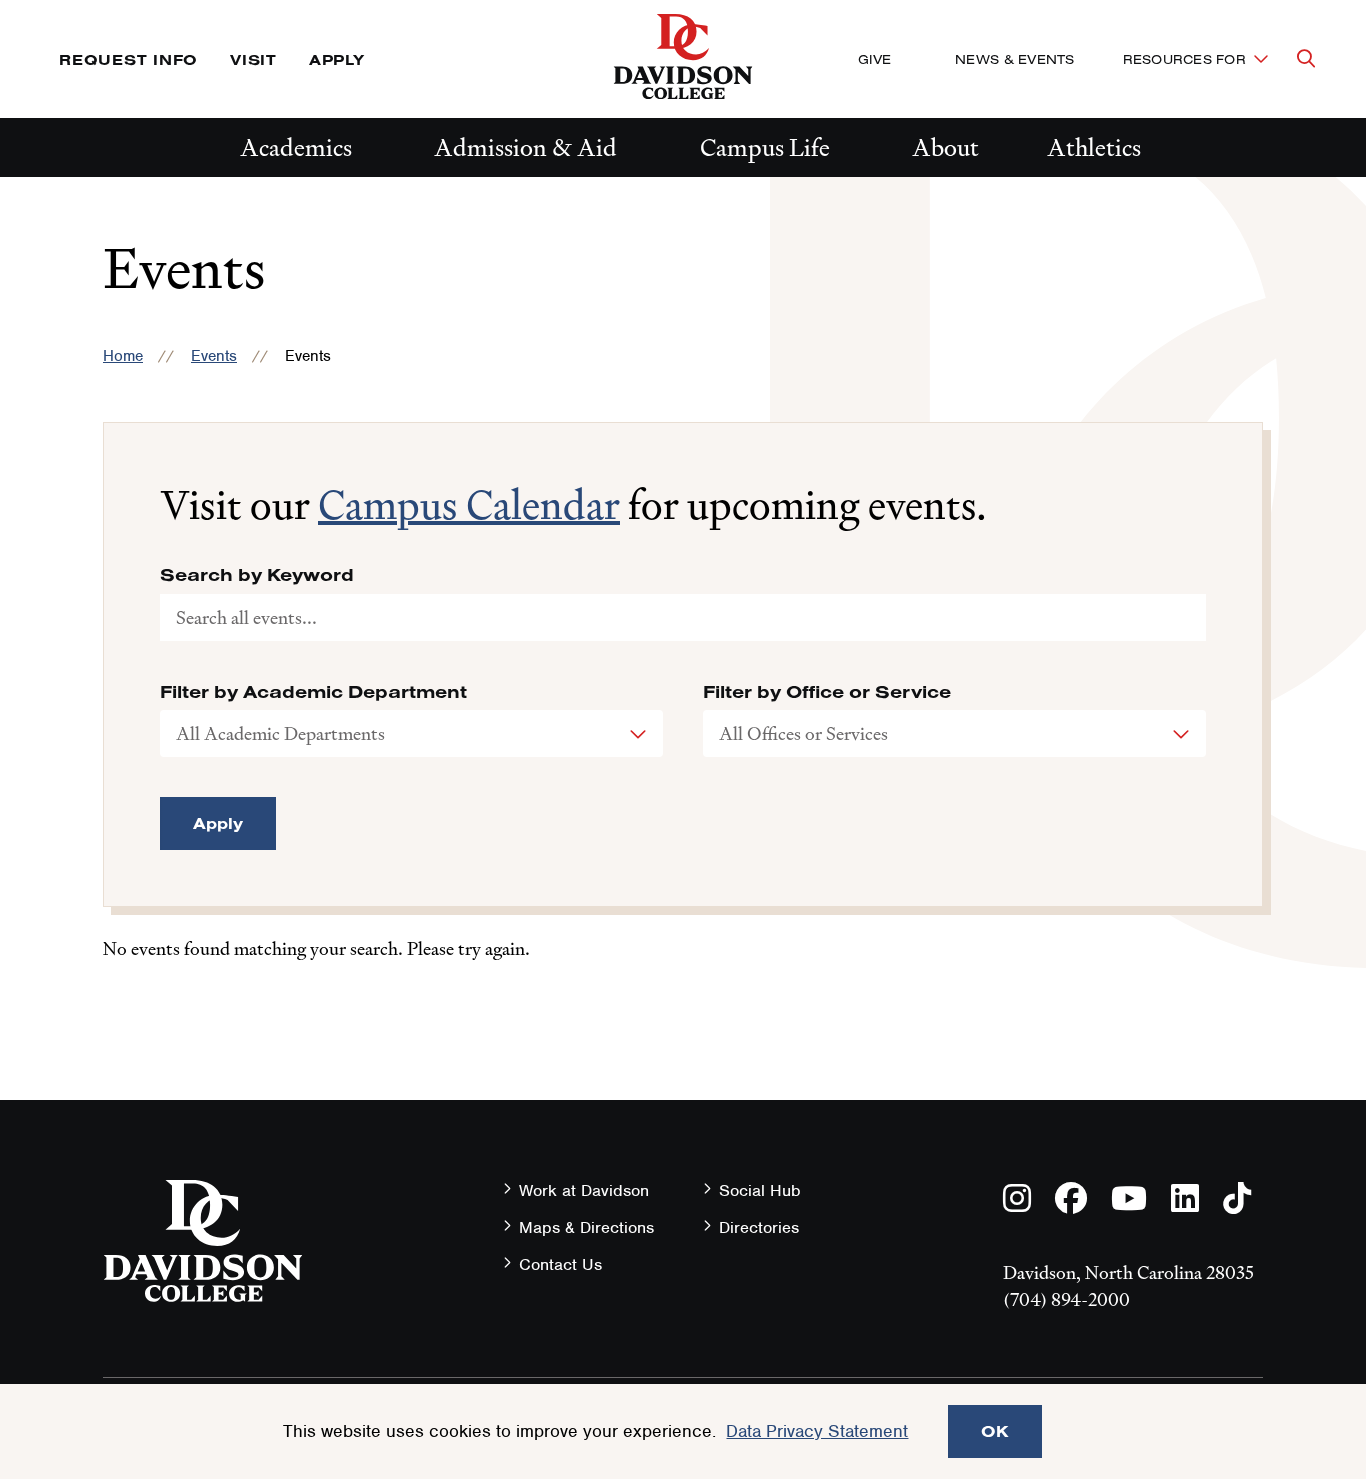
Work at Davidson (584, 1190)
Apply (337, 59)
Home (123, 356)
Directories (759, 1227)
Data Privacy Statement (817, 1431)
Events (214, 356)
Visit (253, 59)
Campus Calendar (469, 505)
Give (874, 59)
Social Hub (760, 1190)
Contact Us (560, 1264)
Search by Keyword (257, 575)
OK (995, 1431)
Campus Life (765, 147)
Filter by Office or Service (827, 692)
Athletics (1094, 147)
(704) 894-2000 (1066, 1299)
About (945, 147)
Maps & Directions (586, 1227)
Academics (296, 147)
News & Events (1014, 59)
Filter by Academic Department (313, 692)
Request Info (128, 59)
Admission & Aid (525, 147)
